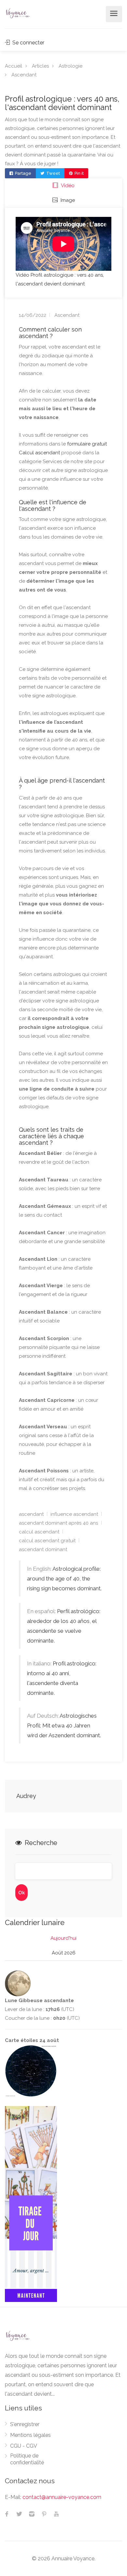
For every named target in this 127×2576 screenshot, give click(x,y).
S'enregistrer (25, 2424)
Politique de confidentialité (27, 2459)
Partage (23, 173)
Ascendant (24, 75)
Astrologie (71, 66)
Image (67, 200)
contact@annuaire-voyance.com (62, 2497)
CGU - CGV (24, 2446)
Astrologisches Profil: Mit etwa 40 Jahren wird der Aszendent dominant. (64, 1725)
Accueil (14, 66)
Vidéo (67, 186)
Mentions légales (30, 2435)
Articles (40, 66)
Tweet (53, 173)
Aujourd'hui (63, 1938)
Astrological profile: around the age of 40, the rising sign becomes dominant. (64, 1579)
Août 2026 (64, 1953)
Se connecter (28, 43)
